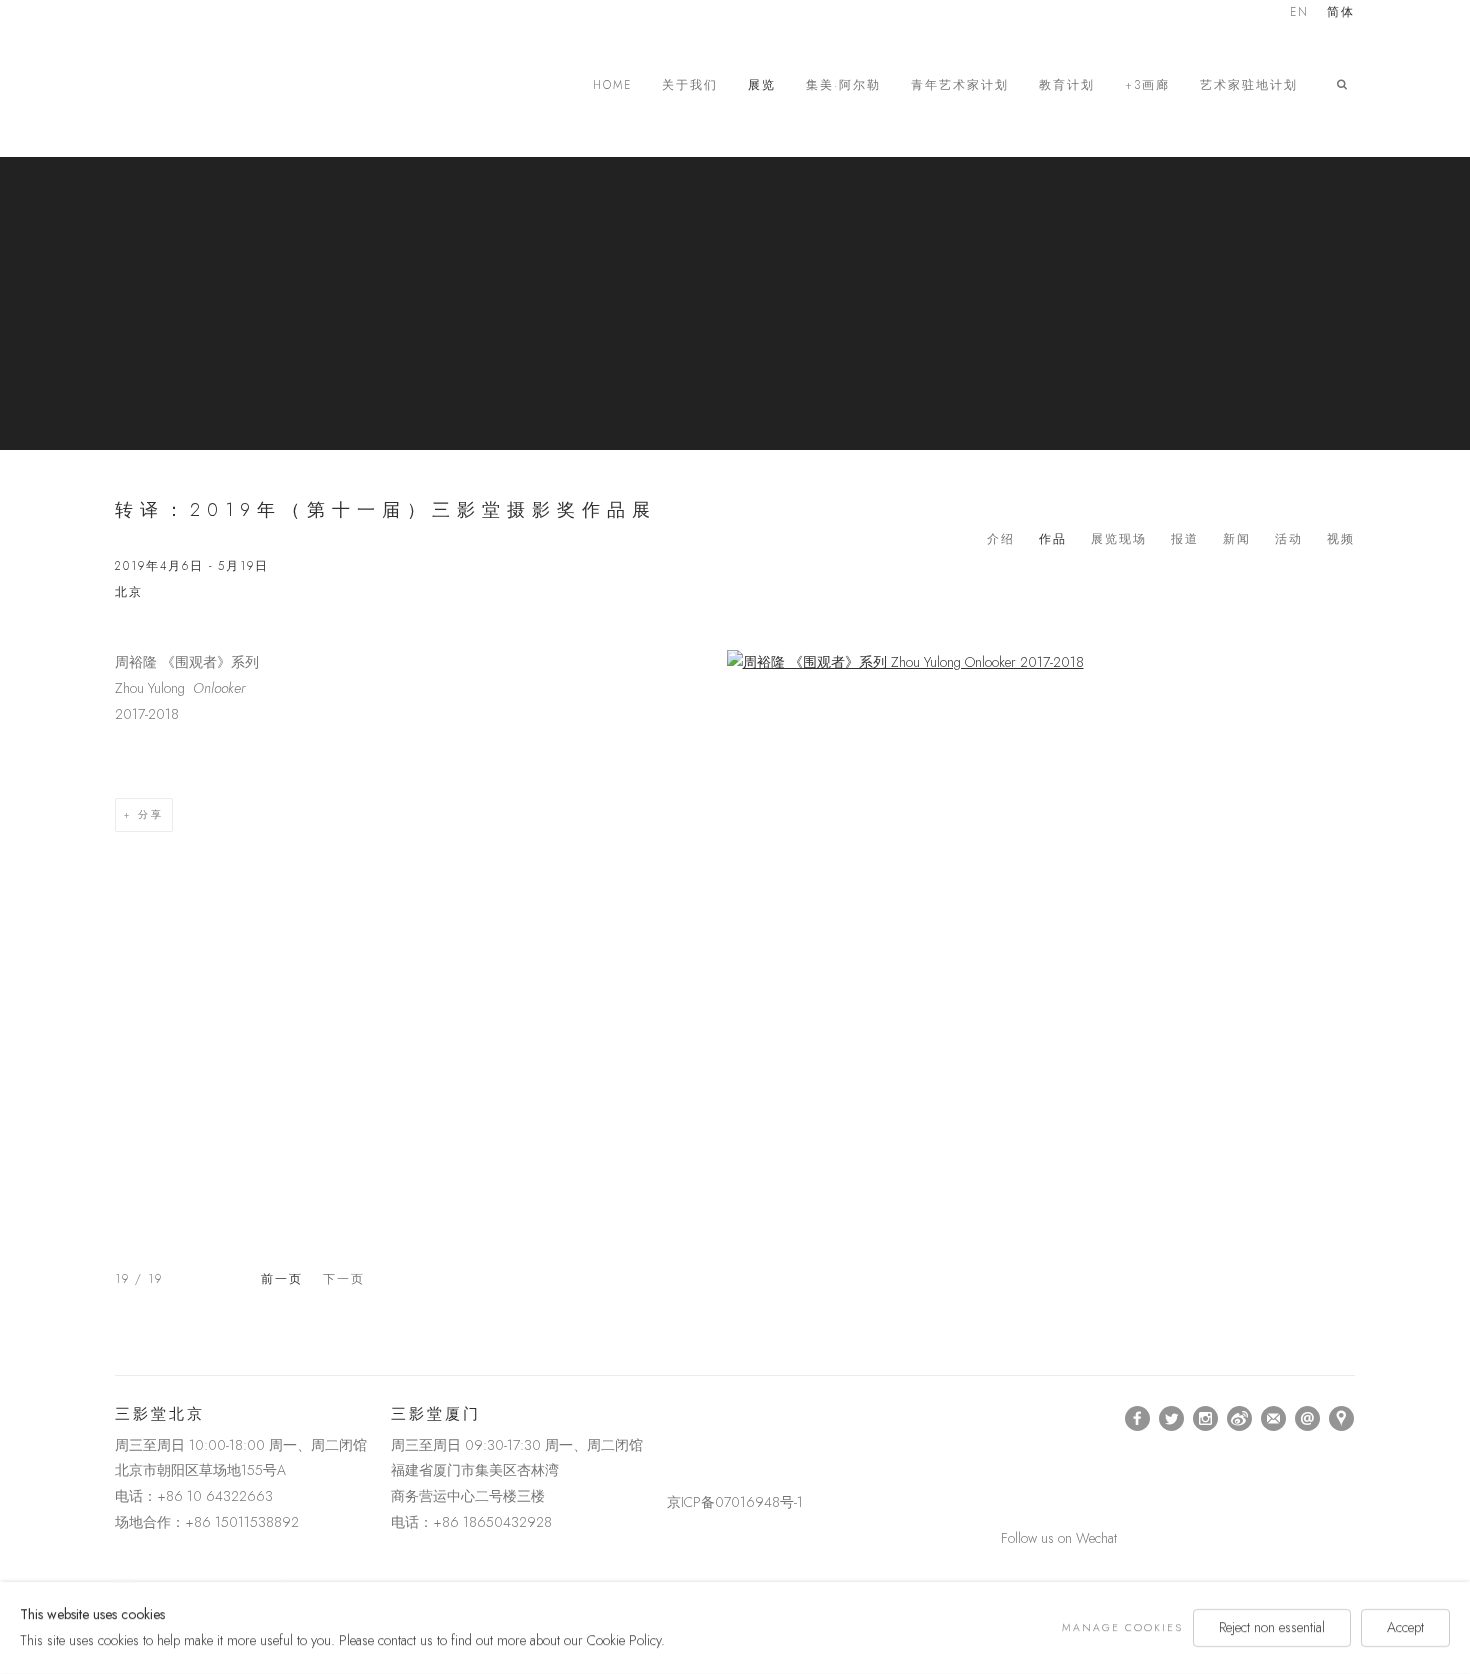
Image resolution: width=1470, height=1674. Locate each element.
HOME (612, 85)
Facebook (1138, 1419)
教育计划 (1067, 85)
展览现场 (1119, 539)
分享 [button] (151, 814)
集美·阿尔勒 (843, 85)
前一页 (282, 1279)
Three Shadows (255, 85)
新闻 (1237, 539)
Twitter (1172, 1419)
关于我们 (690, 85)
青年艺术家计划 (960, 85)
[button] (1346, 85)
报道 (1185, 539)
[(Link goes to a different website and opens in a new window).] (670, 1418)
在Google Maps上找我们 (1342, 1419)
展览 (762, 85)
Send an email (1308, 1419)
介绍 (1001, 539)
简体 (1341, 13)
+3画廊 (1147, 85)
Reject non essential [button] (1272, 1627)
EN (1299, 13)
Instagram (1206, 1419)
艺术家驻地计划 (1249, 85)
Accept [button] (1405, 1627)
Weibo (1240, 1419)
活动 (1289, 539)
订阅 (1274, 1419)
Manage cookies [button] (1122, 1627)
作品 (1053, 539)
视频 (1341, 539)
